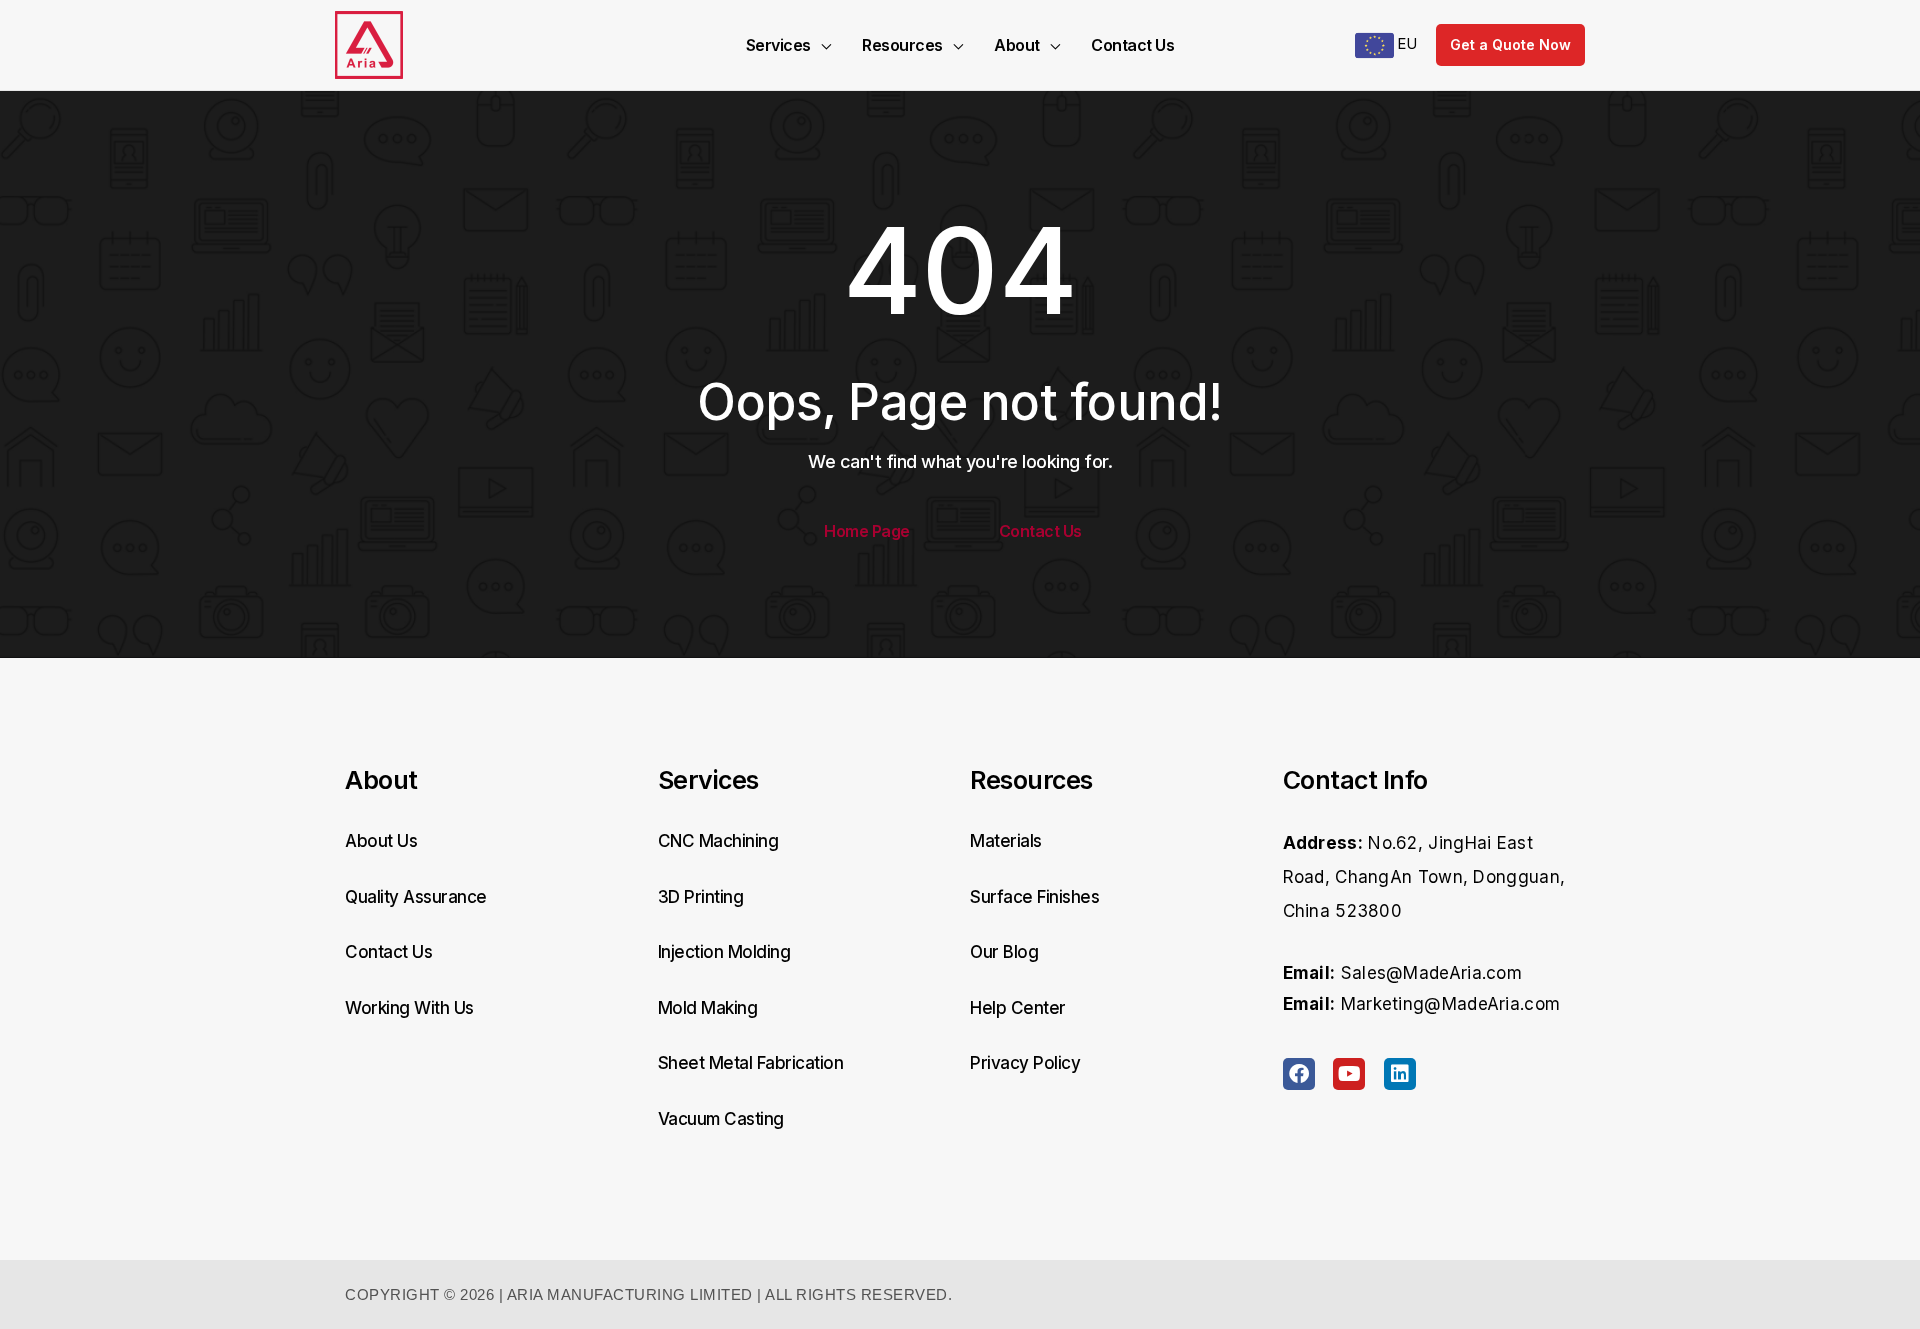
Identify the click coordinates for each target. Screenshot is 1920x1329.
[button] (821, 45)
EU (1405, 43)
